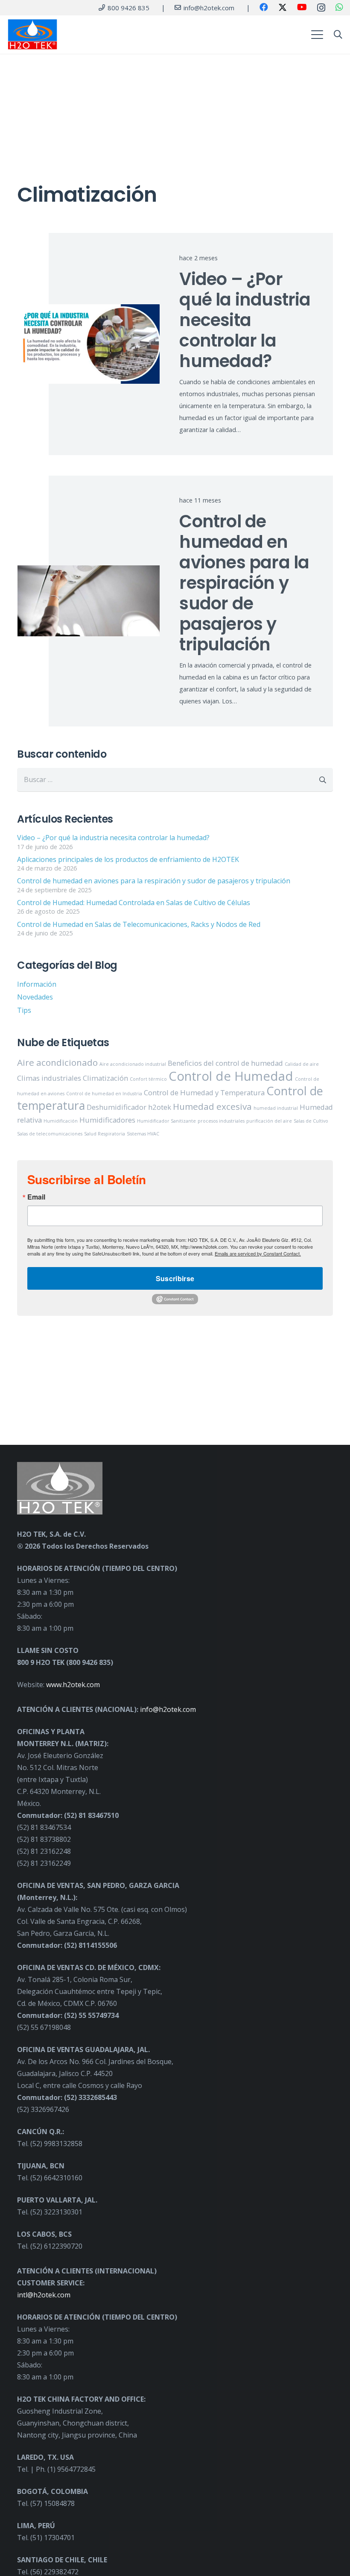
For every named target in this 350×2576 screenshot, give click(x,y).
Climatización (105, 1078)
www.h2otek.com (73, 1685)
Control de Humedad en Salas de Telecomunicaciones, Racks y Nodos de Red (139, 924)
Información (37, 984)
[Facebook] (264, 7)
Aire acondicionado (57, 1062)
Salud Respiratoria (105, 1134)
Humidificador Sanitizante (166, 1121)
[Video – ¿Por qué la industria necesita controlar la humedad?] (89, 344)
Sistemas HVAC (143, 1134)
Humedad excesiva (212, 1106)
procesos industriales (221, 1121)
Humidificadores (107, 1120)
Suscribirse (175, 1278)
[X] (283, 7)
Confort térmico (148, 1079)
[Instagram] (321, 8)
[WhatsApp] (339, 7)
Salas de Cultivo (311, 1121)
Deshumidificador (117, 1107)
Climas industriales (49, 1078)
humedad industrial (276, 1108)
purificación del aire (269, 1121)
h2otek (160, 1107)
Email (36, 1197)
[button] (317, 35)
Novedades (35, 997)
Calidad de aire (302, 1064)
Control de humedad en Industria (104, 1094)
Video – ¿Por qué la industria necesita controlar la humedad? (245, 320)
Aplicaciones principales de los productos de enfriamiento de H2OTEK (128, 859)
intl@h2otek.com (44, 2295)
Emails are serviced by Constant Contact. (258, 1253)
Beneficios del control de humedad (225, 1063)
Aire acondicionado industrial (133, 1064)
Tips (24, 1010)
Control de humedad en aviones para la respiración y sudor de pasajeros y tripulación (244, 583)
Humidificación (61, 1121)
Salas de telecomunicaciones (50, 1134)
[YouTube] (302, 7)
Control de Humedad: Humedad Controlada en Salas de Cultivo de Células (134, 903)
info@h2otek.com (168, 1709)
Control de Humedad (231, 1076)
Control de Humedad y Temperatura (204, 1092)
